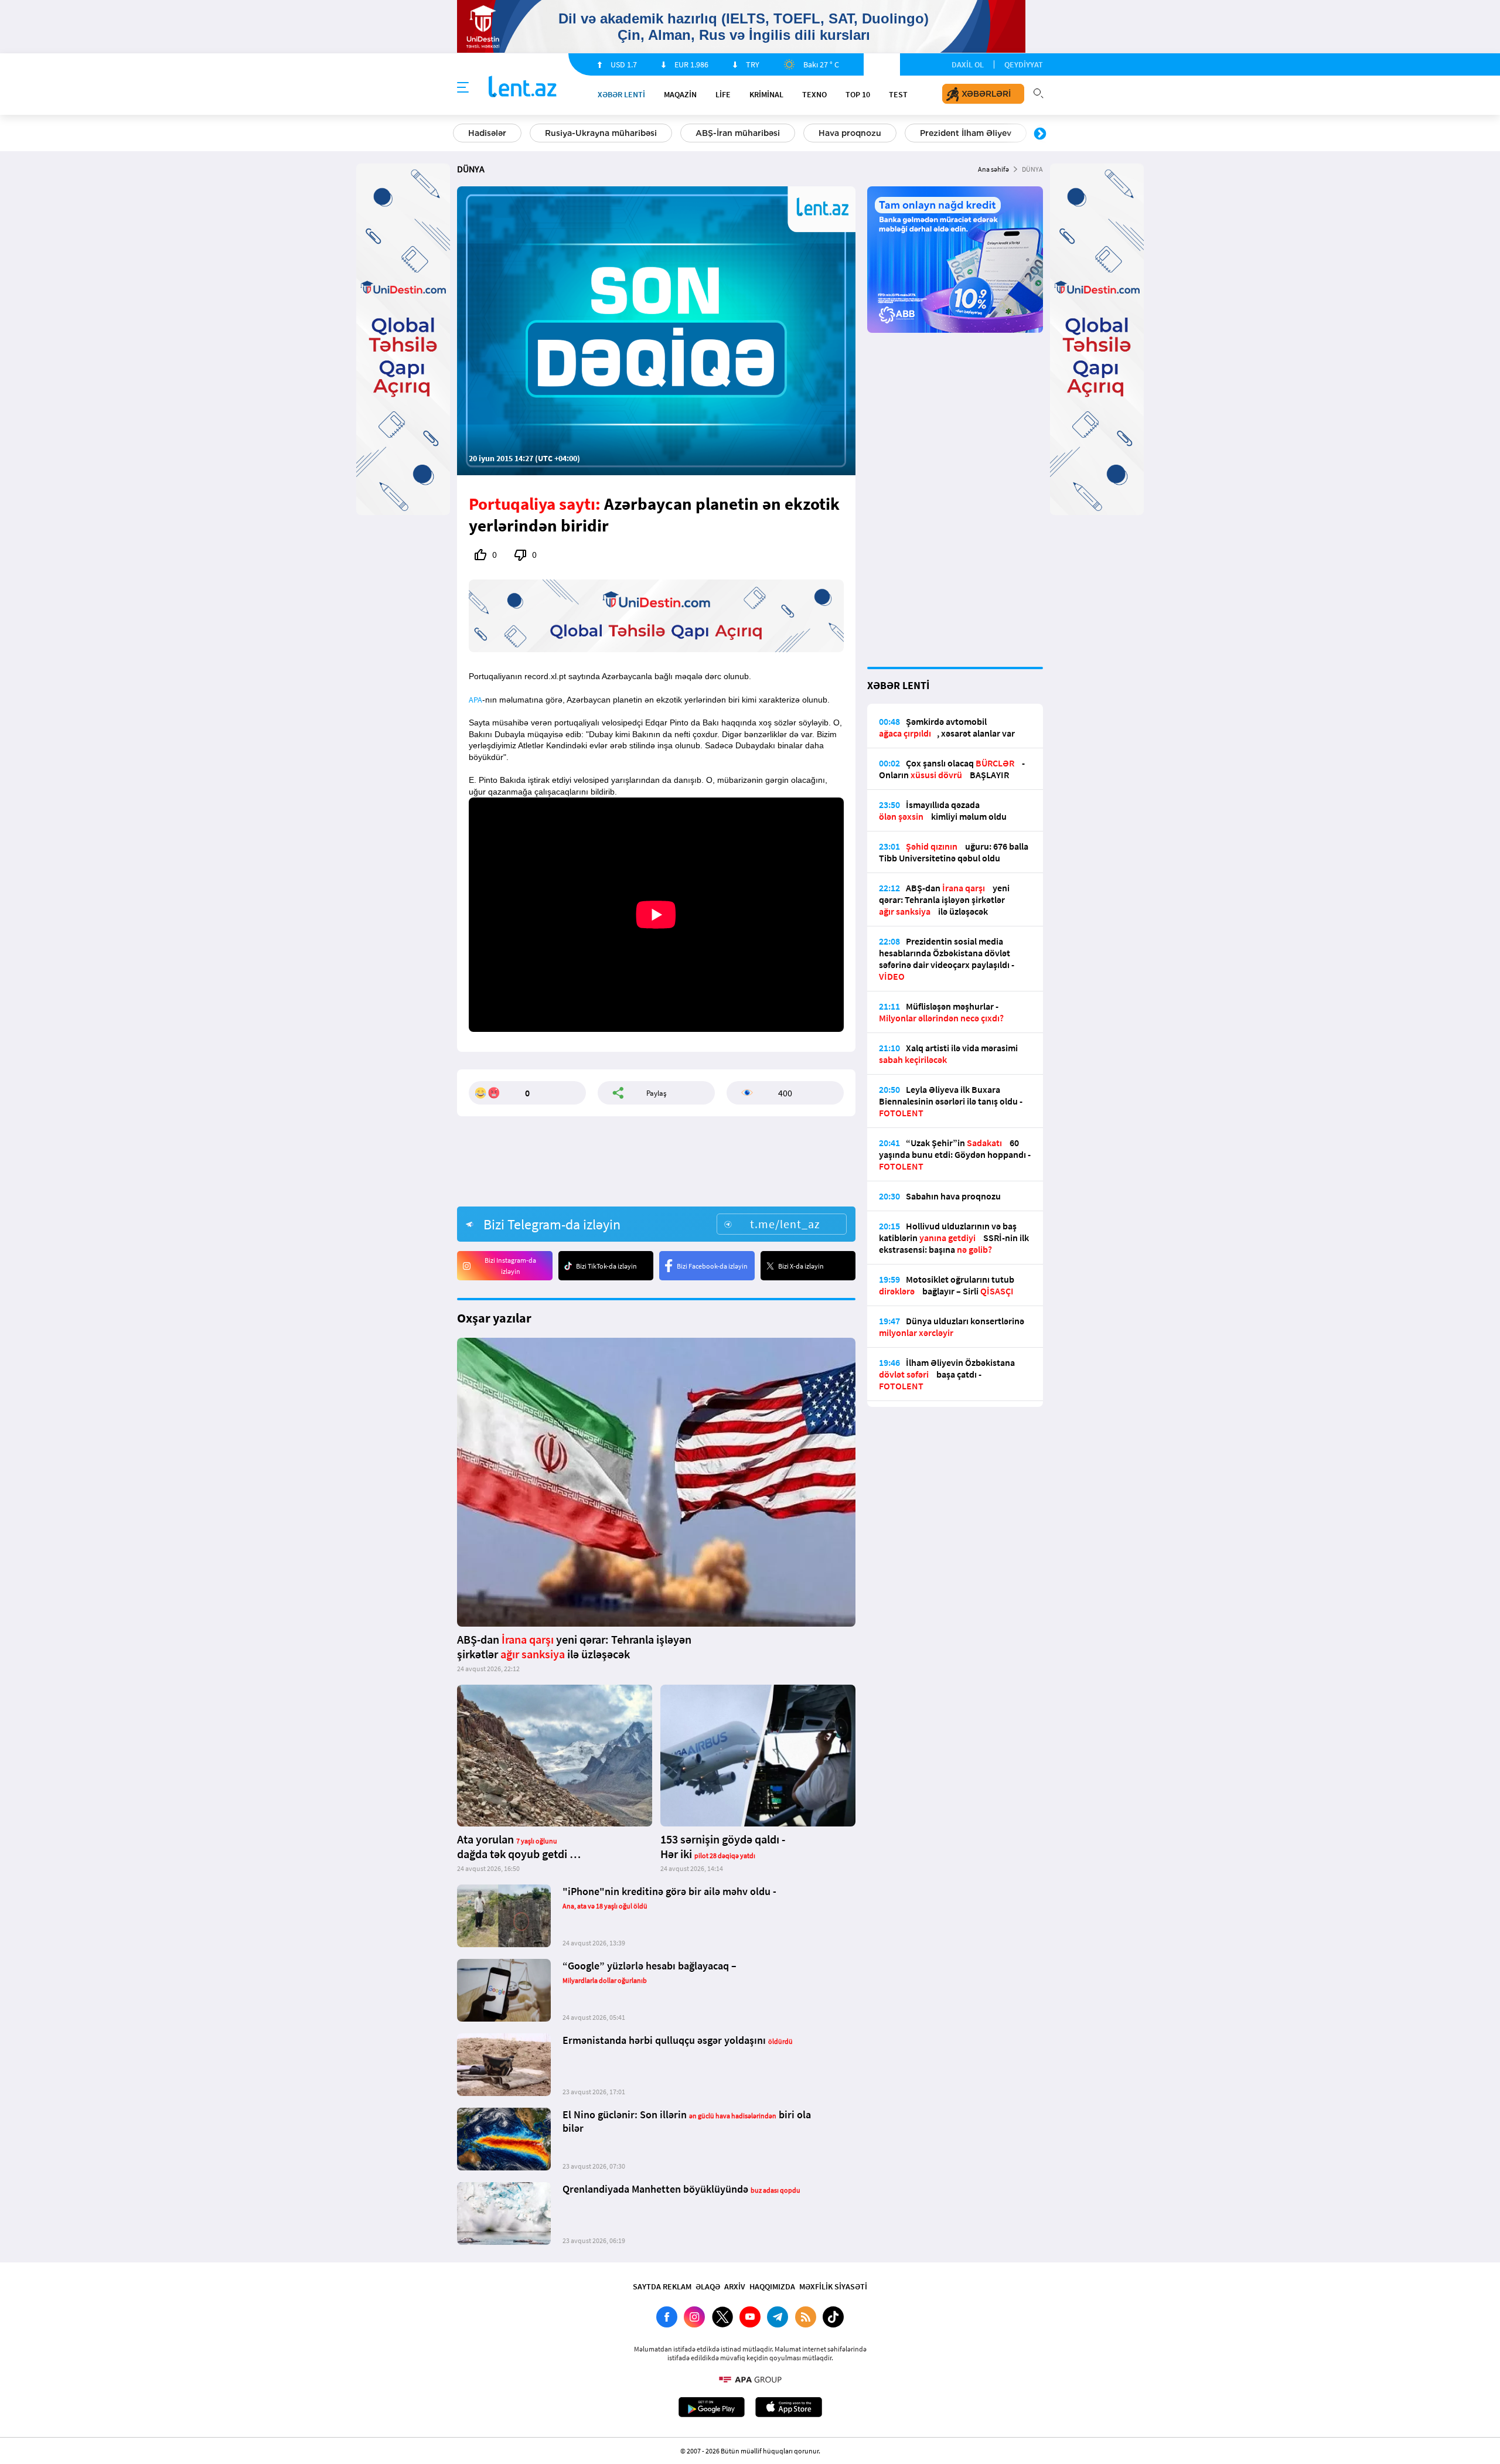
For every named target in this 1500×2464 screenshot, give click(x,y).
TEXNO (814, 94)
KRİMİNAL (766, 94)
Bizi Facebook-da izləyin (712, 1266)
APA (475, 700)
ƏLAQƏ (708, 2286)
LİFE (723, 94)
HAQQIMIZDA (772, 2286)
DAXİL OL (968, 64)
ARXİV (735, 2286)
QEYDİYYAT (1024, 64)
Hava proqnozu (850, 133)
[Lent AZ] (523, 88)
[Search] (1038, 92)
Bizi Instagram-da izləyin (510, 1266)
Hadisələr (487, 133)
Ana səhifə (993, 169)
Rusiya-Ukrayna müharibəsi (601, 133)
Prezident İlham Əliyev (966, 133)
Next (1040, 134)
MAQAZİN (680, 94)
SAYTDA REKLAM (662, 2286)
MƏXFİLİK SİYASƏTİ (833, 2286)
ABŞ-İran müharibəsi (738, 133)
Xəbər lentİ (621, 94)
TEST (898, 94)
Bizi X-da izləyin (801, 1266)
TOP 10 (858, 94)
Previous (460, 134)
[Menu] (463, 88)
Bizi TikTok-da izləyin (606, 1266)
